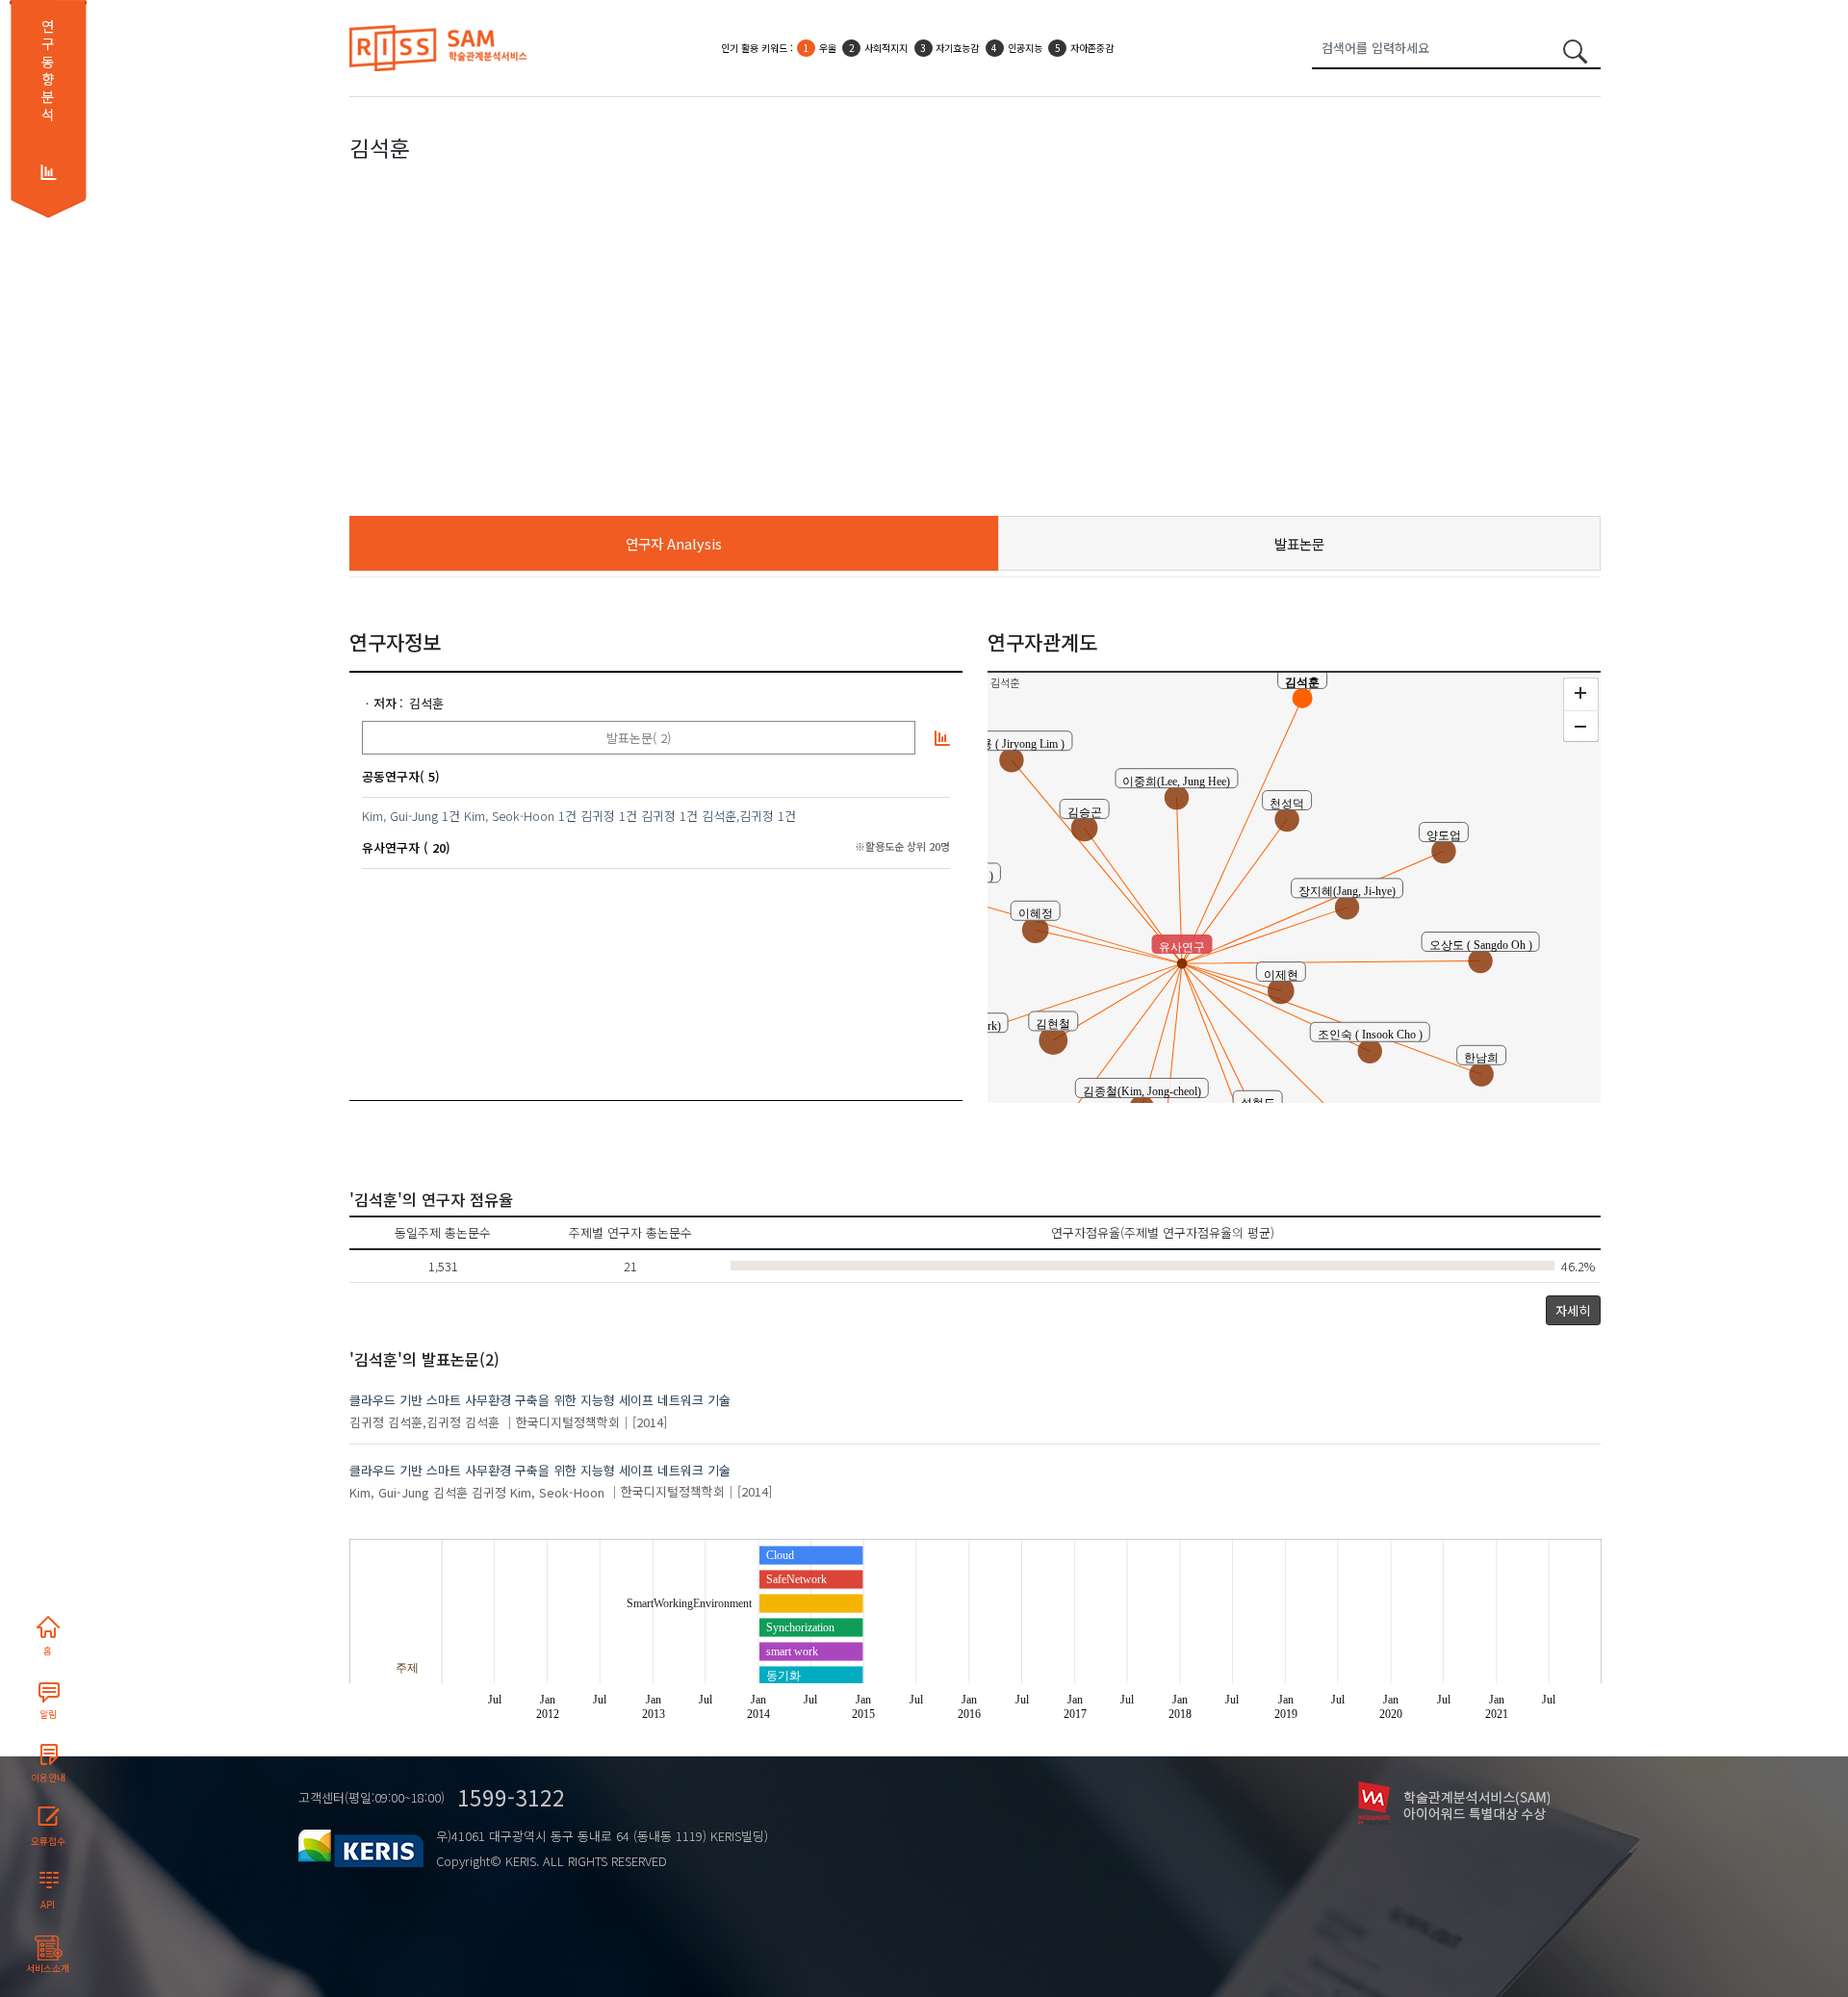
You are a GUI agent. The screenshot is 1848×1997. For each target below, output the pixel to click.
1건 (451, 816)
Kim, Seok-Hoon (509, 816)
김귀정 (598, 816)
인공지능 (1025, 48)
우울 (828, 48)
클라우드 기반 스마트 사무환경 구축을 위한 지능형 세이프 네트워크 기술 (540, 1400)
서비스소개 (48, 1968)
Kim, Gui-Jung (400, 816)
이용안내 (48, 1778)
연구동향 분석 (48, 70)
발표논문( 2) (639, 738)
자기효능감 (957, 48)
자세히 (1573, 1310)
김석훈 (426, 703)
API (48, 1905)
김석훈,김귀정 (738, 816)
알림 (48, 1714)
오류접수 (48, 1841)
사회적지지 (886, 48)
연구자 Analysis (674, 543)
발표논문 (1299, 543)
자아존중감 (1092, 48)
